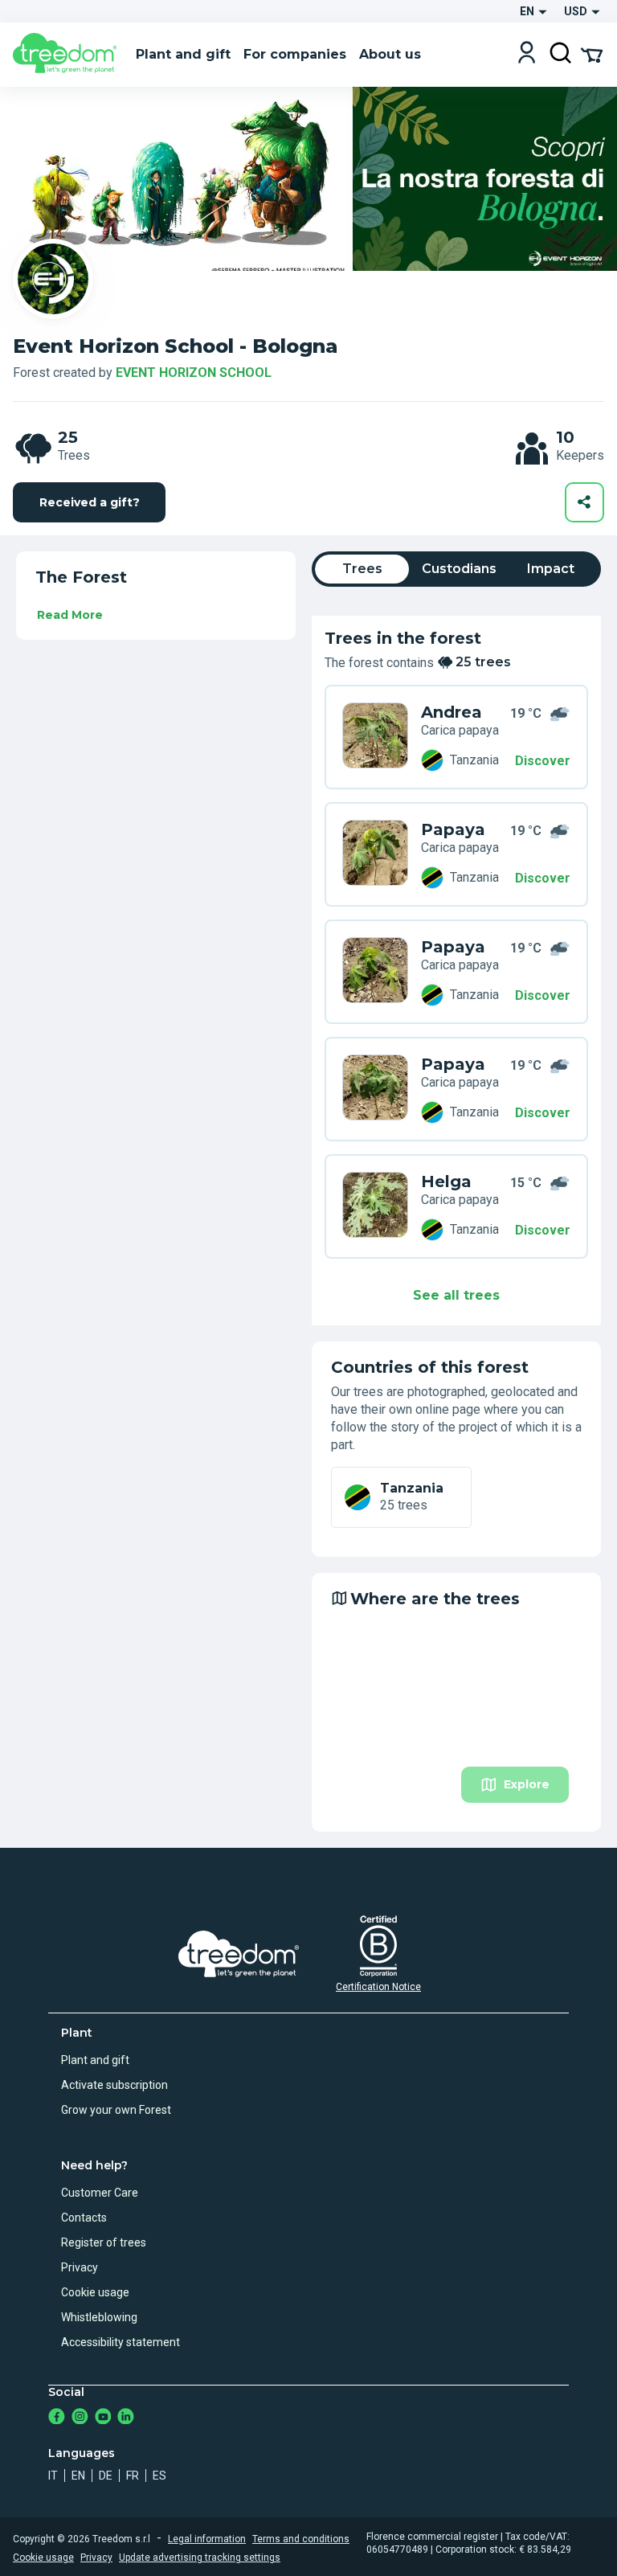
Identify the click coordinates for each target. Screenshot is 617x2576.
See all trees (456, 1295)
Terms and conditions (301, 2539)
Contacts (84, 2218)
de (106, 2476)
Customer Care (100, 2193)
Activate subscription (114, 2085)
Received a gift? (90, 502)
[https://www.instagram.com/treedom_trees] (80, 2418)
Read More (70, 615)
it (53, 2476)
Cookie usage (95, 2292)
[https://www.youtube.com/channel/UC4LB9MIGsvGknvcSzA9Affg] (103, 2418)
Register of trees (104, 2242)
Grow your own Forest (116, 2110)
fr (133, 2476)
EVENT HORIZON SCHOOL (194, 373)
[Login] (527, 54)
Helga (446, 1182)
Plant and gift (95, 2060)
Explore (527, 1784)
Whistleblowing (99, 2317)
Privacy (80, 2267)
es (159, 2476)
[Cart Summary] (592, 54)
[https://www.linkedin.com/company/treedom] (126, 2418)
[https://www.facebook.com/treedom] (57, 2418)
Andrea (452, 712)
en (78, 2476)
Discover (543, 761)
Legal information (207, 2539)
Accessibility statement (121, 2342)
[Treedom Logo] (68, 55)
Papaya (453, 829)
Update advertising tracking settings (200, 2558)
